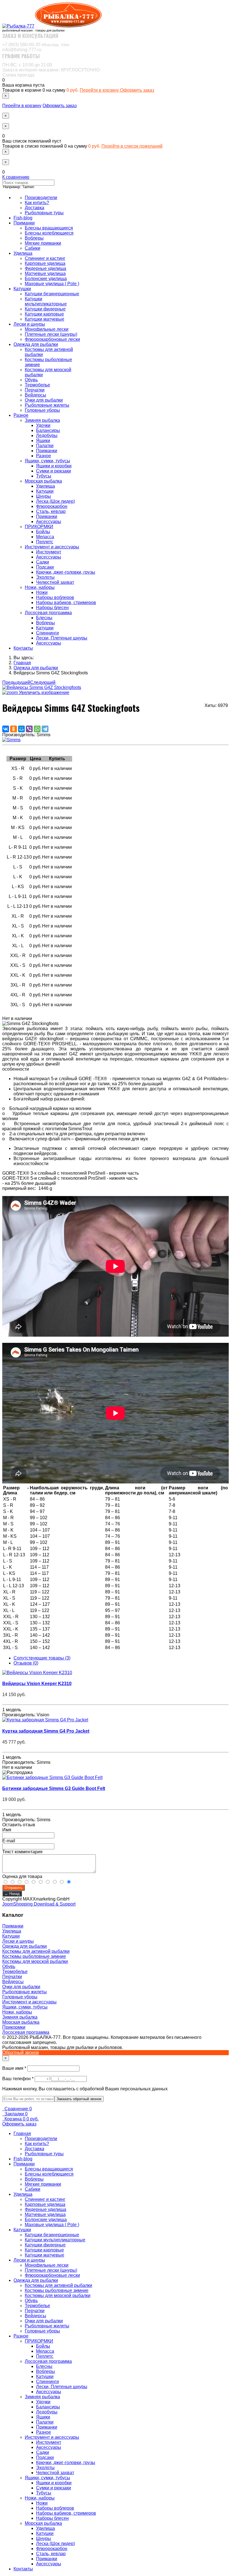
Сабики (33, 248)
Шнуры (44, 496)
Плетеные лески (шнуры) (51, 334)
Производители (41, 198)
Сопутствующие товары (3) (42, 1658)
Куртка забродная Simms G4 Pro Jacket (46, 1731)
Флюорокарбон (52, 506)
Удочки (43, 425)
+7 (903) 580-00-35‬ (36, 45)
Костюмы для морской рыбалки (35, 1961)
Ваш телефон (18, 2079)
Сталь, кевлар (51, 511)
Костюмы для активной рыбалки (36, 1951)
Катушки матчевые (45, 319)
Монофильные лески (47, 329)
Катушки (22, 289)
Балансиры (48, 430)
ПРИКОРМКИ (39, 527)
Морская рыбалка (43, 481)
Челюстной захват (55, 582)
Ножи (42, 592)
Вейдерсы (35, 395)
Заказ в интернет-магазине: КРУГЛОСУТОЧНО (51, 70)
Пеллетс (45, 542)
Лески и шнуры (29, 324)
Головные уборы (42, 410)
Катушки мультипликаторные (46, 301)
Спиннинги (47, 633)
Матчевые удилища (45, 273)
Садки (43, 562)
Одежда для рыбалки (36, 344)
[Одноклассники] (14, 729)
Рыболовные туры (44, 213)
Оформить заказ (137, 90)
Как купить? (37, 203)
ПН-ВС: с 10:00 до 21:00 (27, 65)
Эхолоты (45, 577)
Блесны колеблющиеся (49, 233)
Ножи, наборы (40, 587)
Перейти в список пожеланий (132, 146)
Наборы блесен (52, 608)
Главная (22, 2133)
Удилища (23, 253)
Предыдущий (16, 682)
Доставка (35, 208)
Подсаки (45, 567)
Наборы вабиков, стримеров (66, 603)
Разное (21, 415)
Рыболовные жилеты (47, 405)
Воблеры (34, 238)
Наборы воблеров (55, 597)
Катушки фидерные (45, 309)
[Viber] (29, 729)
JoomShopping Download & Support (39, 1904)
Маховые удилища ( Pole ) (52, 284)
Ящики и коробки (54, 466)
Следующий (43, 682)
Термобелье (37, 385)
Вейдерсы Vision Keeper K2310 (37, 1684)
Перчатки (35, 390)
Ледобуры (47, 435)
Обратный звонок (21, 2053)
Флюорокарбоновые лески (52, 339)
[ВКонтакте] (6, 729)
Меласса (45, 537)
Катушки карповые (44, 314)
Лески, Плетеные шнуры (62, 638)
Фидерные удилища (45, 268)
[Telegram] (45, 729)
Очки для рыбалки (44, 400)
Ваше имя (15, 2068)
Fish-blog (23, 218)
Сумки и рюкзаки (54, 471)
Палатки (45, 446)
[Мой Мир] (21, 729)
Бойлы (43, 532)
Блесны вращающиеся (49, 228)
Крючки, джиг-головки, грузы (66, 572)
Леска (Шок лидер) (55, 501)
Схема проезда (18, 75)
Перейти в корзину (100, 90)
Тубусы (44, 476)
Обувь (31, 380)
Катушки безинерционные (52, 294)
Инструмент (49, 552)
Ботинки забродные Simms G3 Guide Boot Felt (54, 1788)
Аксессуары (49, 522)
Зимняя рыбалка (42, 420)
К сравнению (16, 177)
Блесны (44, 618)
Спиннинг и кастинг (45, 258)
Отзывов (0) (26, 1663)
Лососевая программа (48, 613)
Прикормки (14, 2027)
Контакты (23, 648)
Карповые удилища (45, 263)
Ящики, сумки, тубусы (47, 461)
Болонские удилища (46, 279)
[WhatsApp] (37, 729)
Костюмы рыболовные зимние (34, 1956)
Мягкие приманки (43, 243)
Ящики (43, 441)
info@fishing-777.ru (22, 50)
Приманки (24, 223)
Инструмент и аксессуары (52, 547)
